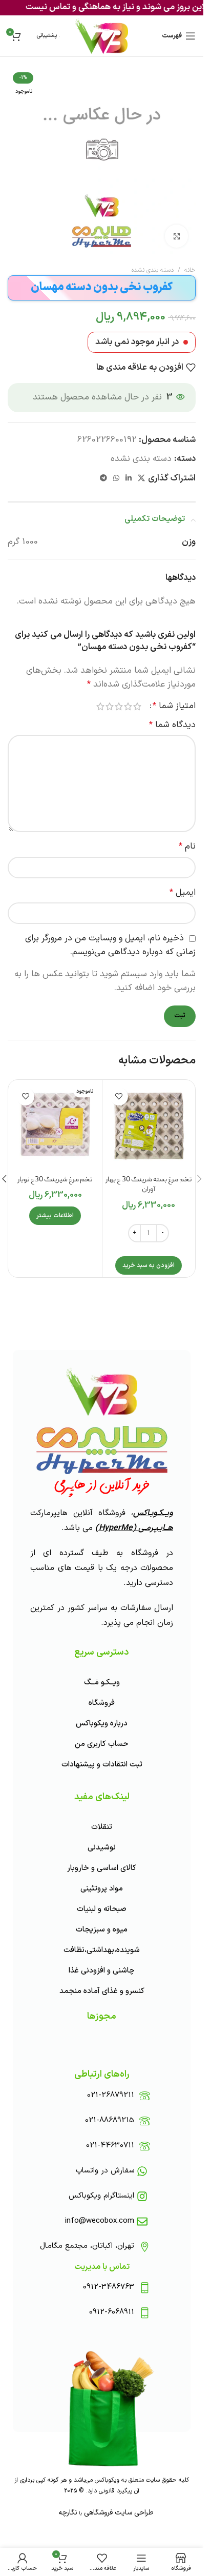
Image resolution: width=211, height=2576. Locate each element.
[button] (149, 1265)
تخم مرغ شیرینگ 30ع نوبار (55, 1180)
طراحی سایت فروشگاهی (118, 2513)
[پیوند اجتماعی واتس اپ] (116, 479)
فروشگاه (102, 1703)
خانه (190, 270)
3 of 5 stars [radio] (119, 706)
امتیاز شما (174, 706)
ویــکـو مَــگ (102, 1683)
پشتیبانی (47, 36)
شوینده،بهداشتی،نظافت (102, 1950)
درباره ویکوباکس (102, 1724)
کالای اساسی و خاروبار (102, 1868)
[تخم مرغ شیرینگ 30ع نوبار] (55, 1126)
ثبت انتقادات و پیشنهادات (102, 1765)
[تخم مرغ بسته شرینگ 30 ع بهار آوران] (149, 1126)
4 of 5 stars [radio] (110, 706)
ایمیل (183, 893)
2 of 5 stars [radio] (128, 706)
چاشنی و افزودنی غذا (102, 1971)
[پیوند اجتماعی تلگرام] (103, 479)
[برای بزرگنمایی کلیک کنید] (176, 236)
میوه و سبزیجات (102, 1930)
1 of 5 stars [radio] (137, 706)
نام (187, 847)
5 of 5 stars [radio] (100, 706)
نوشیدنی (102, 1848)
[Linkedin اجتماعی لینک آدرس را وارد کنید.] (129, 479)
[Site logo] (102, 36)
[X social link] (141, 479)
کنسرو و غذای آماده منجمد (102, 1991)
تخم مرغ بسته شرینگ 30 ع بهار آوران (149, 1185)
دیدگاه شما (172, 725)
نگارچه (68, 2513)
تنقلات (102, 1827)
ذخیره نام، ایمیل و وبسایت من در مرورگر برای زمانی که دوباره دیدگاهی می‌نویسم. (110, 945)
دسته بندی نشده (153, 270)
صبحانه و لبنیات (102, 1909)
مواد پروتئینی (102, 1889)
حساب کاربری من (102, 1744)
